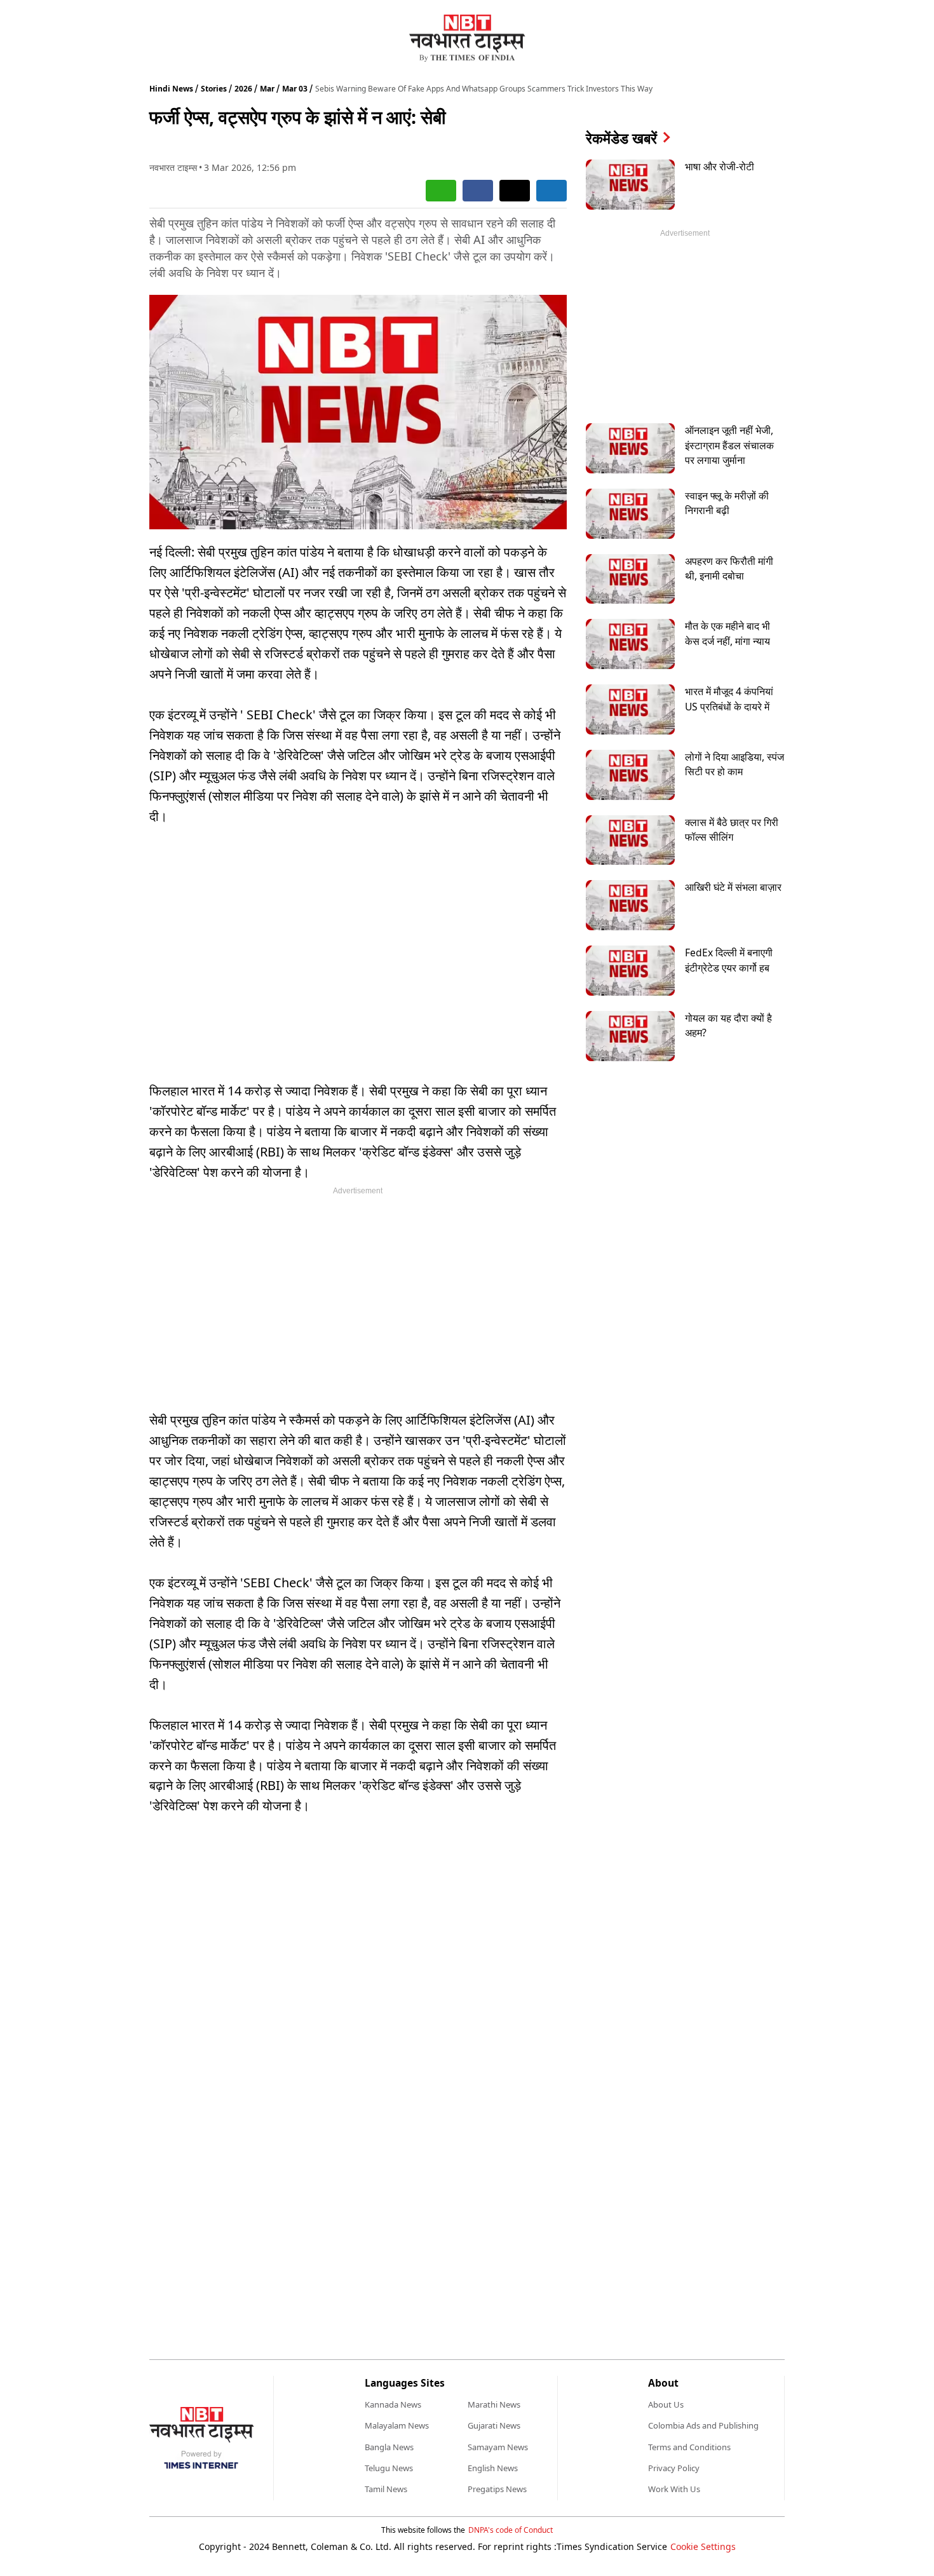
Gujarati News (494, 2425)
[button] (441, 191)
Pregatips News (497, 2489)
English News (493, 2468)
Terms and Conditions (689, 2447)
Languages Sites (405, 2383)
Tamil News (386, 2489)
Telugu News (389, 2468)
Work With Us (674, 2489)
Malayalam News (397, 2425)
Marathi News (494, 2404)
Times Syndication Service (612, 2546)
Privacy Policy (674, 2468)
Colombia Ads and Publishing (703, 2425)
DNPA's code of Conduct (511, 2530)
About (663, 2383)
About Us (666, 2404)
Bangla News (389, 2447)
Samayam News (498, 2447)
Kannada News (393, 2404)
